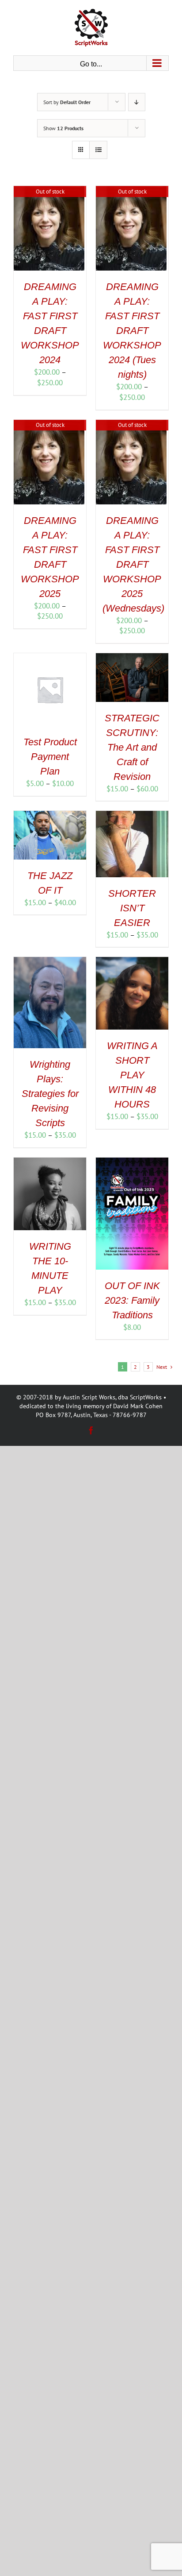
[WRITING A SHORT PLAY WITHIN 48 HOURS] (132, 962)
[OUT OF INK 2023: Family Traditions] (132, 1162)
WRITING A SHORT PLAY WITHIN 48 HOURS (132, 1075)
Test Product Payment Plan (50, 757)
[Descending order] (137, 102)
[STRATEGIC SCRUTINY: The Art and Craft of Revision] (132, 658)
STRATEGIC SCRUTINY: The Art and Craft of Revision (132, 747)
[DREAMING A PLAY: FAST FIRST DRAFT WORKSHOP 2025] (49, 425)
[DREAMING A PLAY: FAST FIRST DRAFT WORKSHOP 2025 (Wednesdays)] (131, 425)
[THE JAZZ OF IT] (50, 816)
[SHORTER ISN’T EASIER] (132, 816)
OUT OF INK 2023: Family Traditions (132, 1300)
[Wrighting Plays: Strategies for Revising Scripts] (50, 962)
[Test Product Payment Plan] (50, 658)
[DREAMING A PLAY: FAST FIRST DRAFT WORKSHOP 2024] (49, 191)
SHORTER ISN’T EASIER (132, 908)
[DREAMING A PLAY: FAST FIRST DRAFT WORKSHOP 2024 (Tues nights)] (131, 191)
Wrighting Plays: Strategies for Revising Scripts (50, 1094)
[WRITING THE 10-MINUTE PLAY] (50, 1162)
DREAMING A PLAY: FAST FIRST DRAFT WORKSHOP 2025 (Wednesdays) (133, 564)
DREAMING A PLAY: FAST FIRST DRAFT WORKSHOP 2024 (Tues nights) (132, 331)
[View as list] (98, 150)
